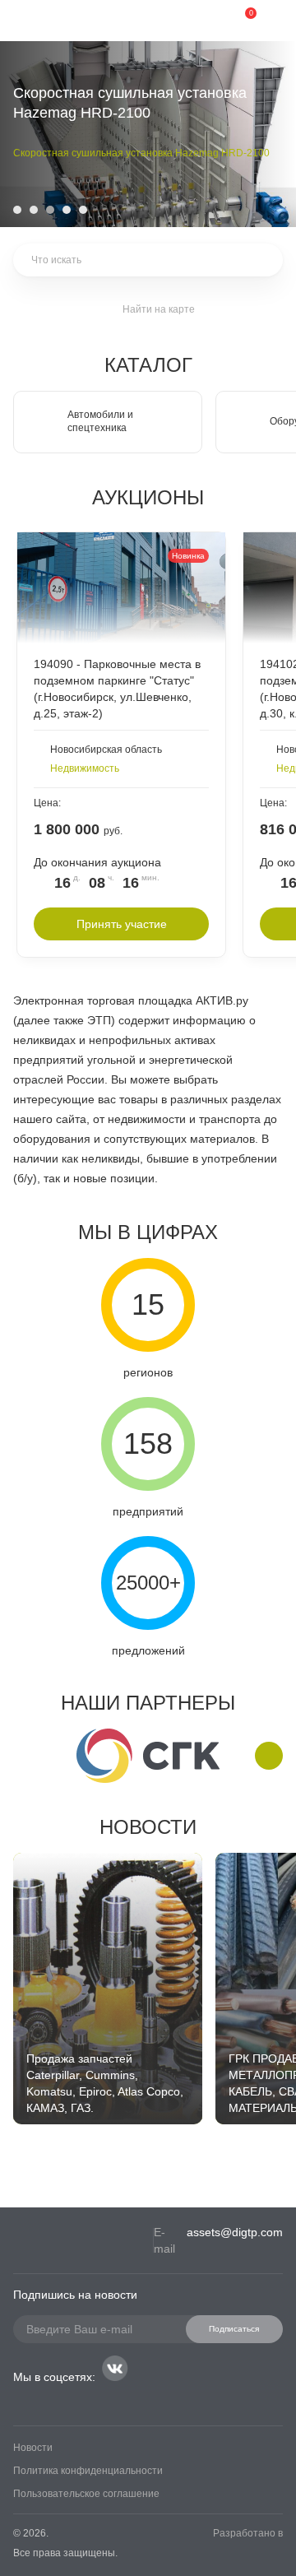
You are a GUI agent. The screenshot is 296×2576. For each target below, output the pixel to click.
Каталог (148, 365)
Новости (148, 1827)
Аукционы (148, 497)
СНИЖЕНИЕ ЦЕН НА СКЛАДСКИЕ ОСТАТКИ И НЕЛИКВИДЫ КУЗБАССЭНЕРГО (125, 156)
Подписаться (234, 2329)
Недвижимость (85, 768)
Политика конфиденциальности (88, 2471)
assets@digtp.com (235, 2232)
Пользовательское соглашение (86, 2494)
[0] (238, 21)
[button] (17, 210)
